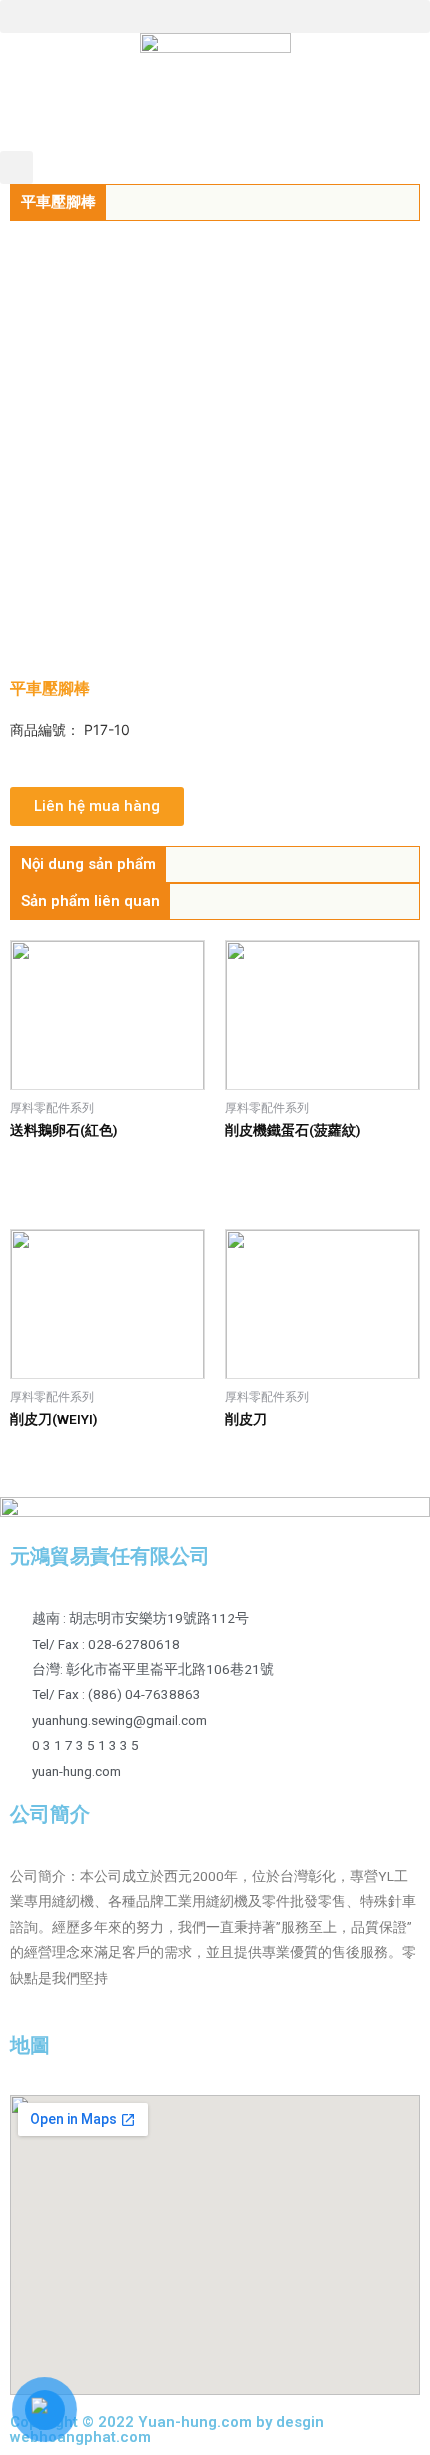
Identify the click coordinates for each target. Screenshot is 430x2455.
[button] (215, 16)
